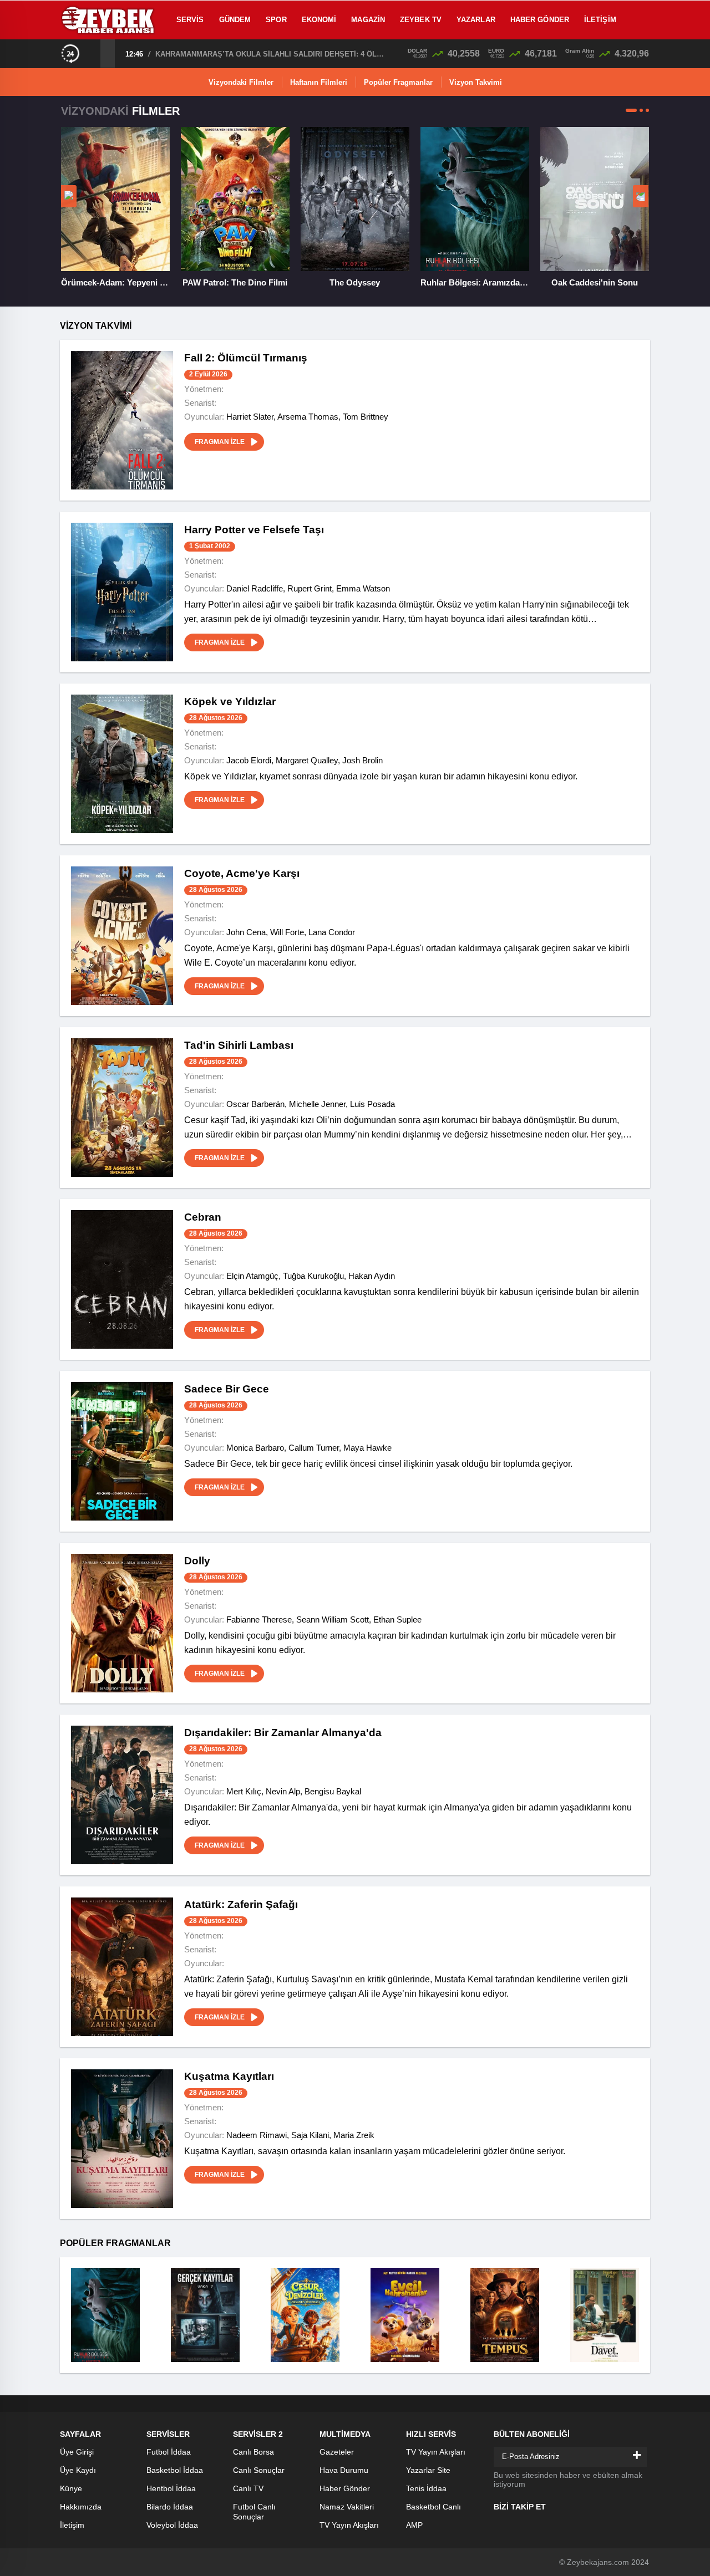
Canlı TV (248, 2488)
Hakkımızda (81, 2507)
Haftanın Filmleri (319, 82)
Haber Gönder (540, 20)
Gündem (235, 20)
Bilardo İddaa (170, 2507)
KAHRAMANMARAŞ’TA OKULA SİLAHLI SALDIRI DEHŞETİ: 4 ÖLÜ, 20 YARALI (272, 54)
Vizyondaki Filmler (241, 82)
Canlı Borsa (253, 2452)
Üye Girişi (77, 2452)
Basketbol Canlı (433, 2507)
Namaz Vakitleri (347, 2507)
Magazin (368, 20)
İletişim (600, 20)
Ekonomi (319, 20)
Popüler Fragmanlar (398, 82)
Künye (71, 2488)
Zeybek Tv (421, 20)
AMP (414, 2525)
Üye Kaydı (78, 2470)
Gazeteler (337, 2452)
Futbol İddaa (169, 2452)
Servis (190, 20)
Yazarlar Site (428, 2470)
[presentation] (93, 53)
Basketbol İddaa (175, 2470)
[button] (631, 110)
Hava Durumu (344, 2470)
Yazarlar (476, 20)
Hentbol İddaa (171, 2488)
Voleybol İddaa (172, 2525)
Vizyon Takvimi (476, 82)
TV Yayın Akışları (349, 2525)
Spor (276, 20)
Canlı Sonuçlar (259, 2470)
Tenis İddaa (426, 2488)
